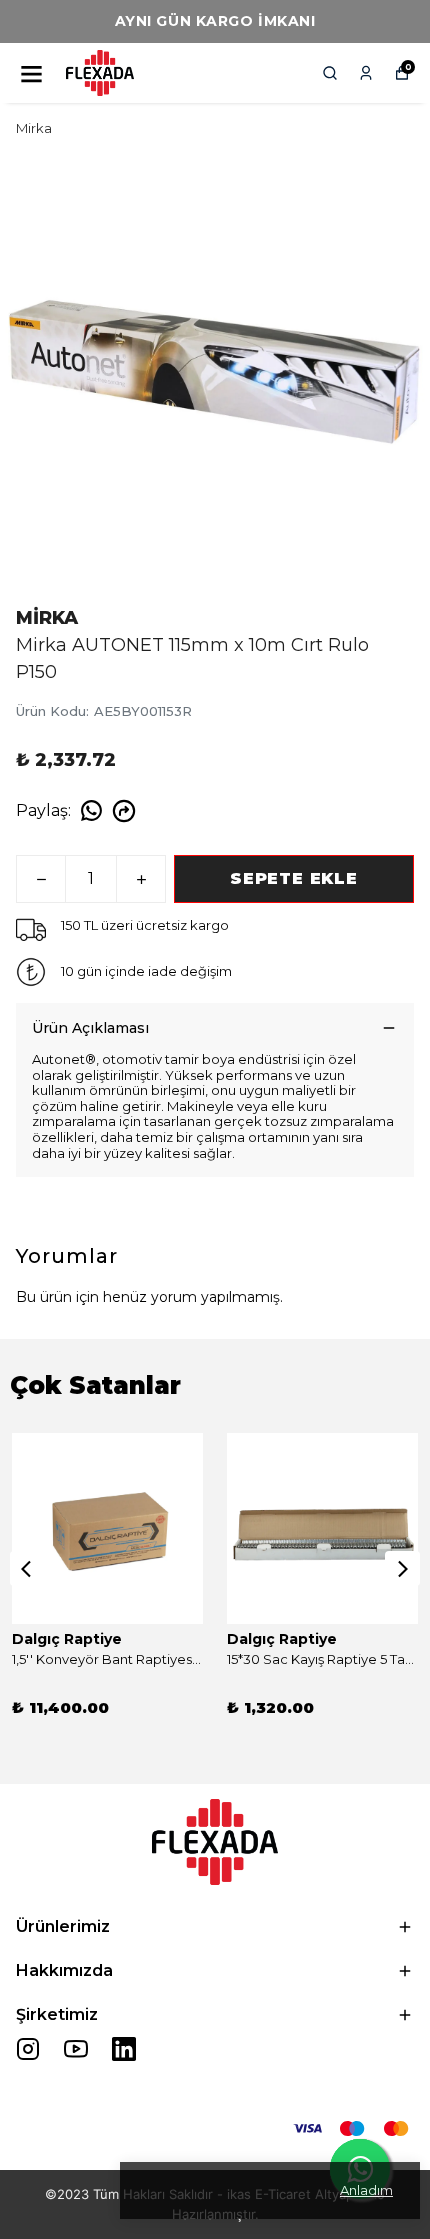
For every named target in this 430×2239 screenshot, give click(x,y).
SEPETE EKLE (294, 878)
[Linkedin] (124, 2049)
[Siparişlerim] (366, 73)
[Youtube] (76, 2049)
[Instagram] (28, 2049)
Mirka (34, 128)
